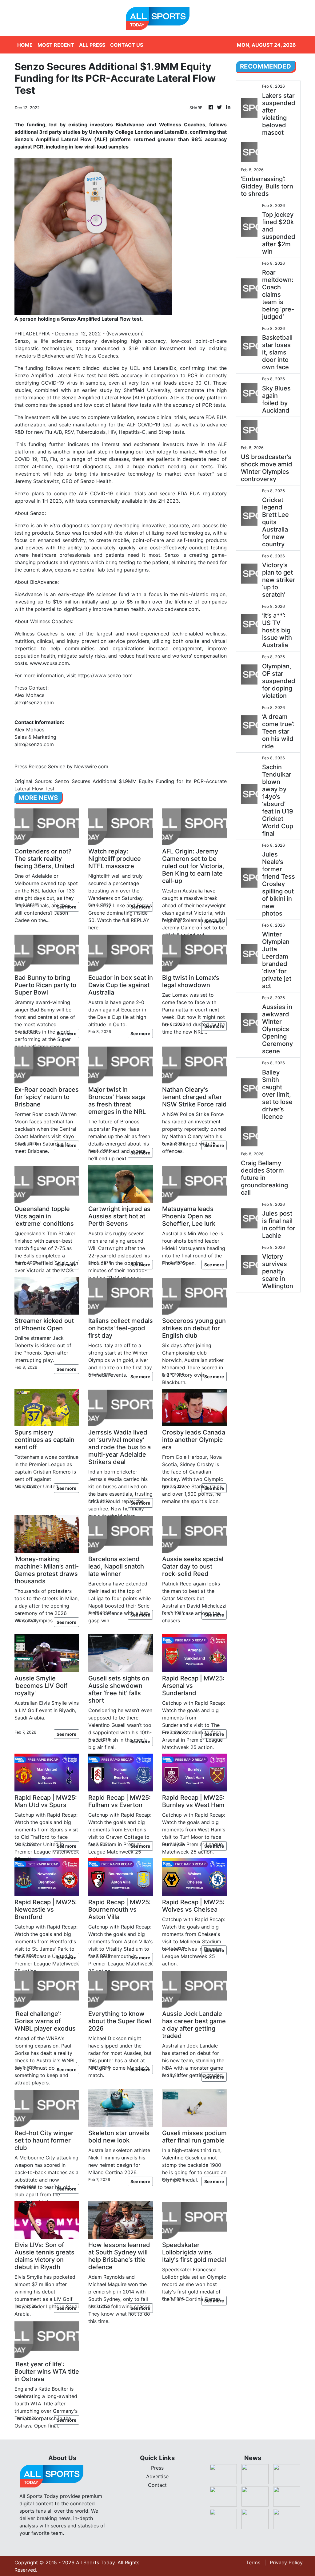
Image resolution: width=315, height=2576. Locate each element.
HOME (25, 45)
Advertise (157, 2476)
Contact (157, 2485)
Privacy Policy (286, 2562)
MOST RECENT (56, 45)
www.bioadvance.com (173, 609)
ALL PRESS (92, 45)
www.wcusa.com (49, 663)
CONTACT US (127, 45)
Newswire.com (125, 334)
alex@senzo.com (34, 702)
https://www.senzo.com (105, 675)
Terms (253, 2562)
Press (157, 2468)
